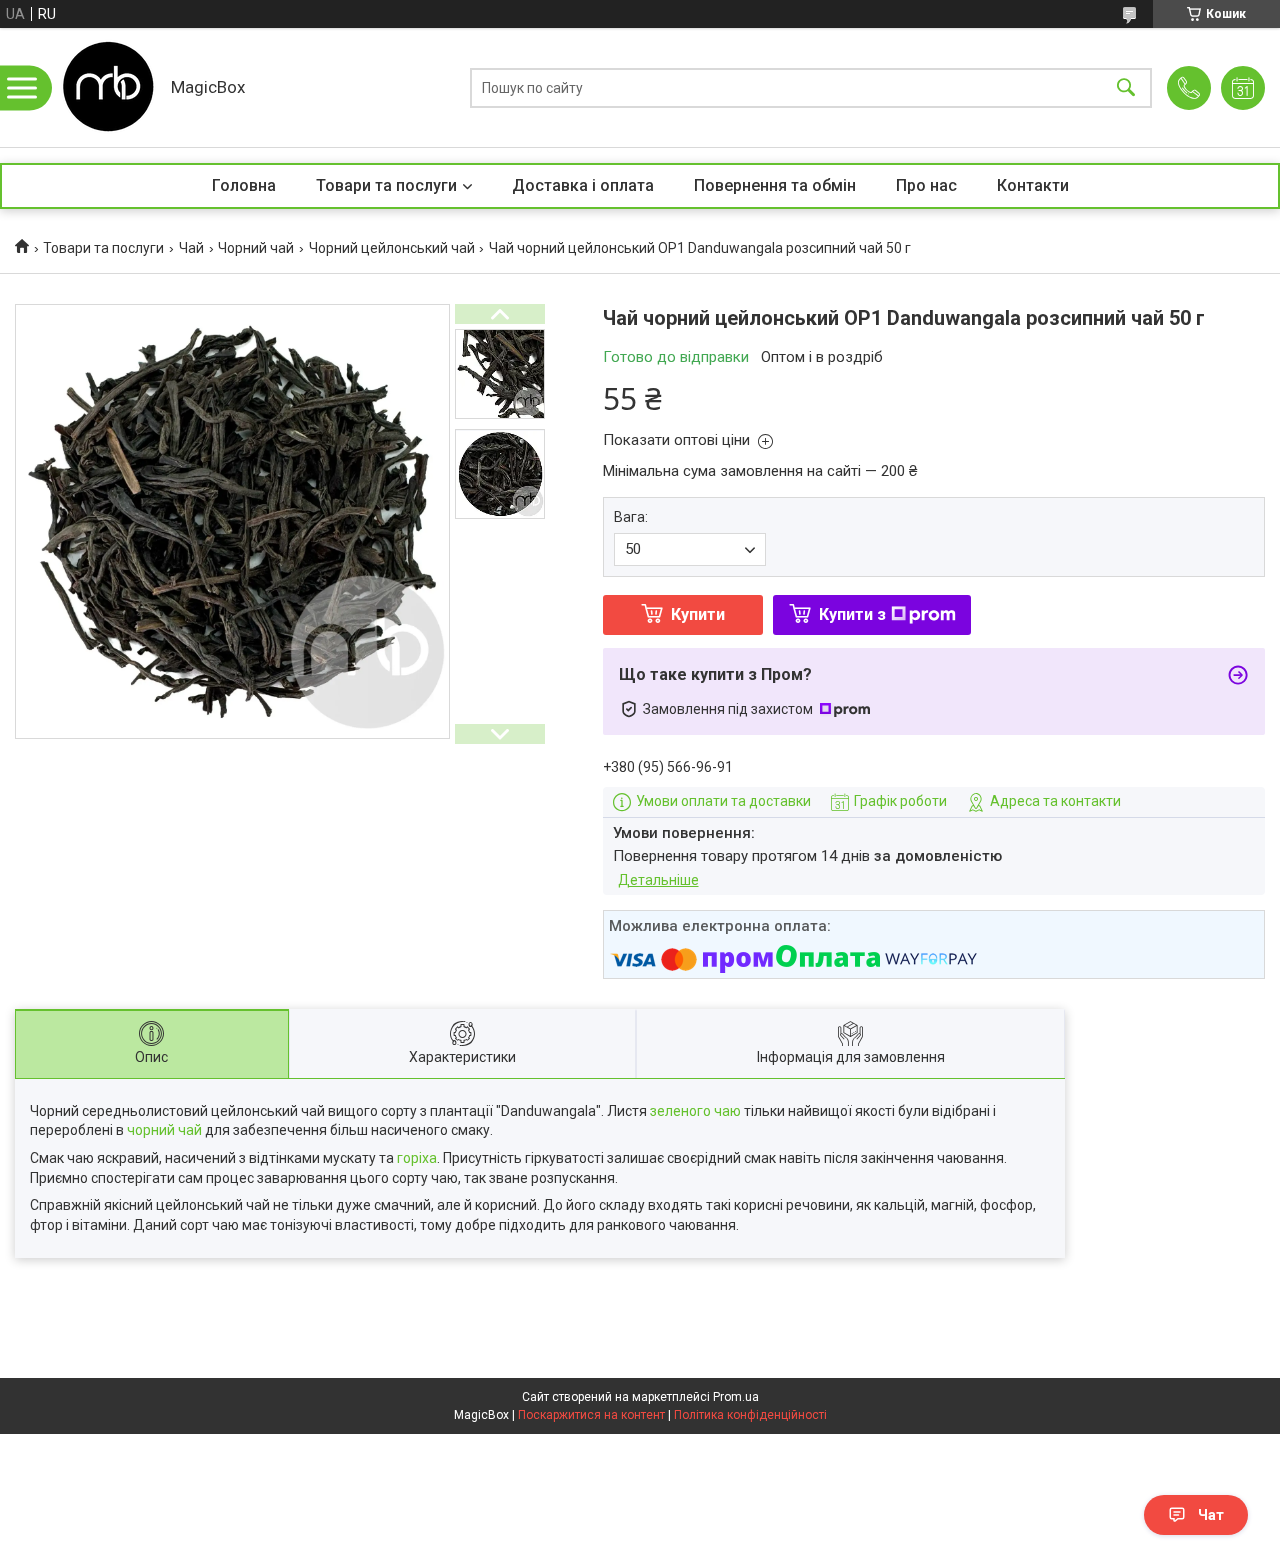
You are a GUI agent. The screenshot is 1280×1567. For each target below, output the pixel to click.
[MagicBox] (105, 87)
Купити (698, 614)
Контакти (1033, 185)
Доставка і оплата (583, 185)
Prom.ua (736, 1397)
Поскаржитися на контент (591, 1415)
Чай (191, 248)
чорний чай (164, 1130)
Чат (1211, 1515)
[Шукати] (1126, 87)
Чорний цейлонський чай (392, 248)
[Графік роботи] (1243, 88)
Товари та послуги (386, 185)
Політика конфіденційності (750, 1415)
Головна (244, 185)
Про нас (926, 185)
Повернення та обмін (775, 185)
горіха (417, 1158)
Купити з (852, 614)
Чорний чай (256, 248)
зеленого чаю (695, 1111)
